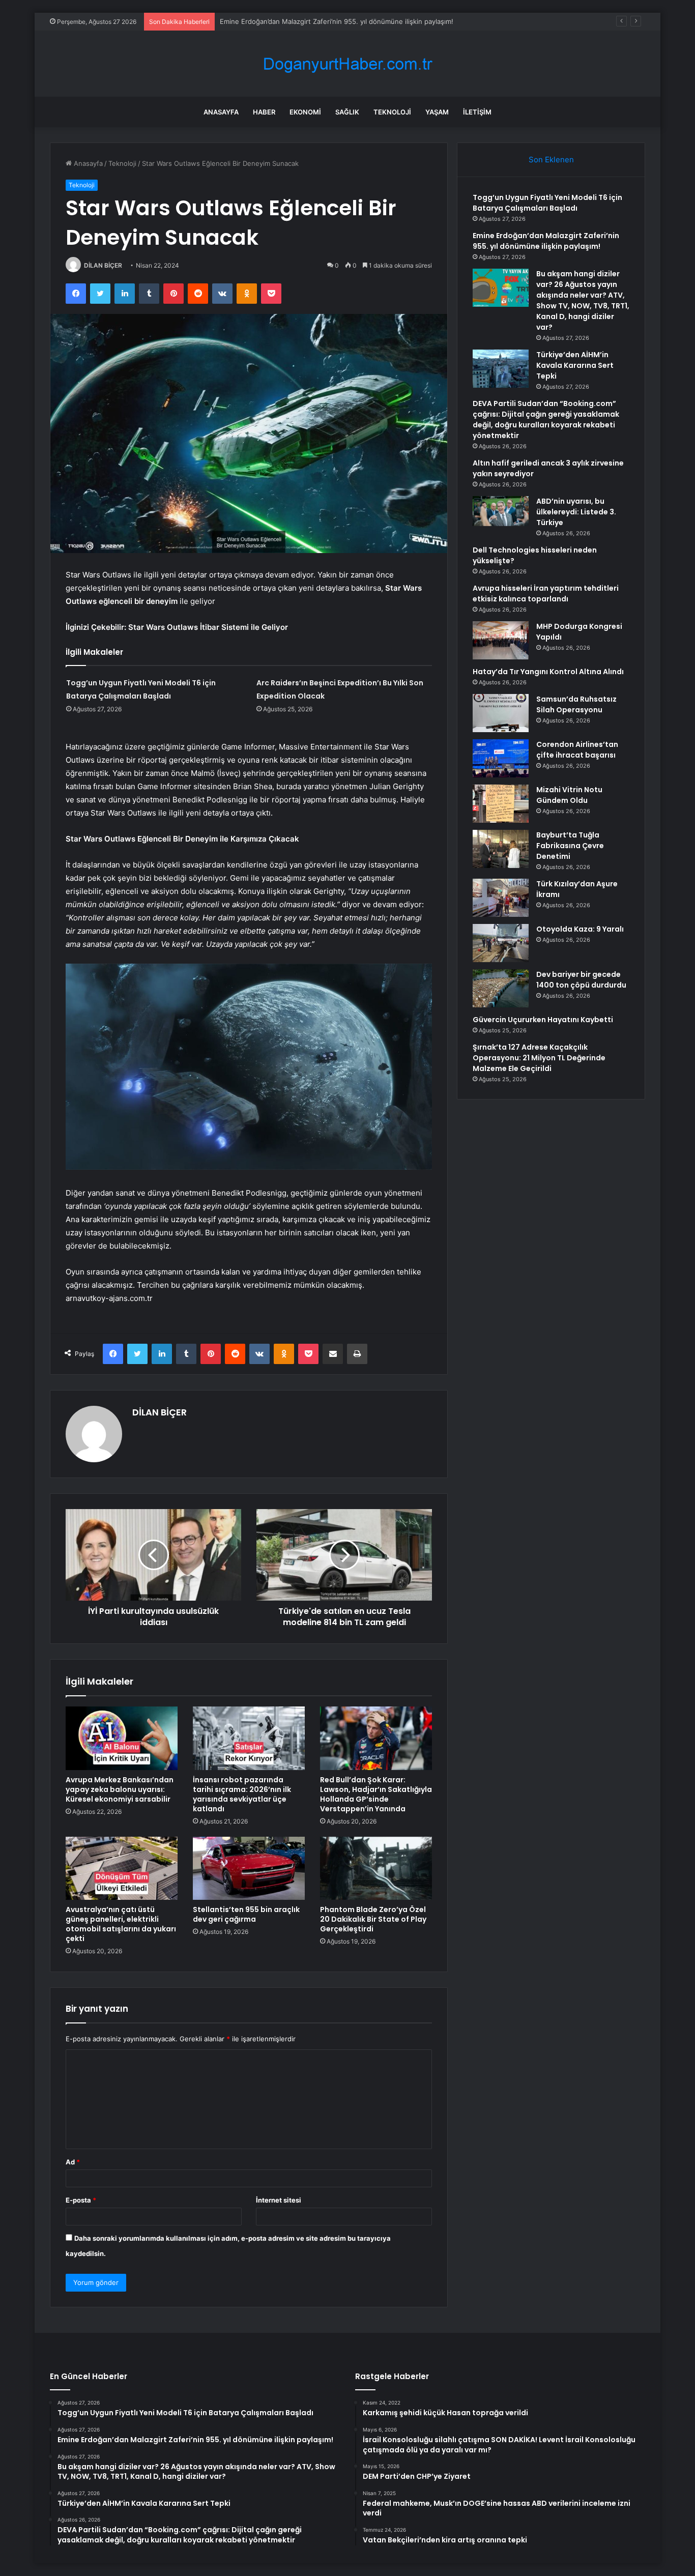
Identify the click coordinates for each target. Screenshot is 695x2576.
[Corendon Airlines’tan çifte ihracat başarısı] (501, 758)
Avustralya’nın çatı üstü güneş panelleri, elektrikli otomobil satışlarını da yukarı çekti (121, 1924)
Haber (264, 112)
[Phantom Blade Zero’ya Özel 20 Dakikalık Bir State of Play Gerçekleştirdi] (376, 1868)
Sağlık (347, 112)
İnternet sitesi (279, 2200)
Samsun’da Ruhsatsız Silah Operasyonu (576, 704)
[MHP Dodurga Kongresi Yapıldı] (501, 640)
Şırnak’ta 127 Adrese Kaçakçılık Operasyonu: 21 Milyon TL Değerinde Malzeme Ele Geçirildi (539, 1058)
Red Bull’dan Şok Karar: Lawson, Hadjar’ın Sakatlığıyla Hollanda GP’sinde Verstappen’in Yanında (376, 1794)
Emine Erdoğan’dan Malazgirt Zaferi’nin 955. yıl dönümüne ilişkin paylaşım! (546, 241)
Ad (73, 2162)
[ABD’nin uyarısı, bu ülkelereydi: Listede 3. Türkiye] (501, 511)
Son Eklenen (551, 160)
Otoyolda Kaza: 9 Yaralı (580, 929)
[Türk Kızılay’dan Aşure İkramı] (501, 898)
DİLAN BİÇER (103, 265)
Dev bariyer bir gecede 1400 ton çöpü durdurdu (581, 980)
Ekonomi (305, 112)
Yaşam (437, 112)
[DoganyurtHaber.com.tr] (347, 64)
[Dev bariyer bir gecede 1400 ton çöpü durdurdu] (501, 988)
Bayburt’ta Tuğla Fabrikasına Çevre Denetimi (570, 846)
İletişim (477, 112)
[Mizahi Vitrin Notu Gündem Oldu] (501, 804)
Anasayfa (221, 112)
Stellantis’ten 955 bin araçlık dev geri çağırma (246, 1914)
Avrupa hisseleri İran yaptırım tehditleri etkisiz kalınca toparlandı (546, 594)
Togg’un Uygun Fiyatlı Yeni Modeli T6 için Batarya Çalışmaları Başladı (547, 203)
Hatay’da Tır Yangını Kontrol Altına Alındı (548, 672)
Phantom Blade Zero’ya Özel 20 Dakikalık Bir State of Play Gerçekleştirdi (373, 1919)
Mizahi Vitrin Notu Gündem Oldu (569, 795)
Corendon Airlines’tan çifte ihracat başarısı (577, 750)
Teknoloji (392, 112)
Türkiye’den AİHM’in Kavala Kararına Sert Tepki (575, 365)
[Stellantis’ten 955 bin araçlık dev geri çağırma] (249, 1868)
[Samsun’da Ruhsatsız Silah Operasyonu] (501, 713)
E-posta (81, 2200)
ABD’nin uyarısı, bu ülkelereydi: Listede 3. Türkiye (576, 512)
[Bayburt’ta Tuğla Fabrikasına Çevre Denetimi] (501, 849)
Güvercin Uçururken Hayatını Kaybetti (543, 1020)
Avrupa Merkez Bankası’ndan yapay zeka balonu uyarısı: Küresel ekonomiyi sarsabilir (120, 1789)
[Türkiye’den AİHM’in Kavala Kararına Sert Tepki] (501, 369)
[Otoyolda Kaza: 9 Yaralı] (501, 943)
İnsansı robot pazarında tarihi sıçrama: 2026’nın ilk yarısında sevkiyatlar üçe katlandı (242, 1794)
